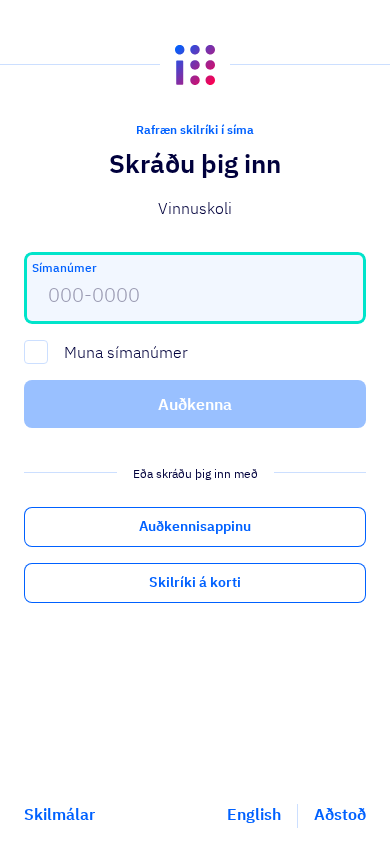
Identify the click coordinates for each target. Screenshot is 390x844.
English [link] (254, 814)
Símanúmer (64, 267)
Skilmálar (59, 814)
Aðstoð (340, 814)
